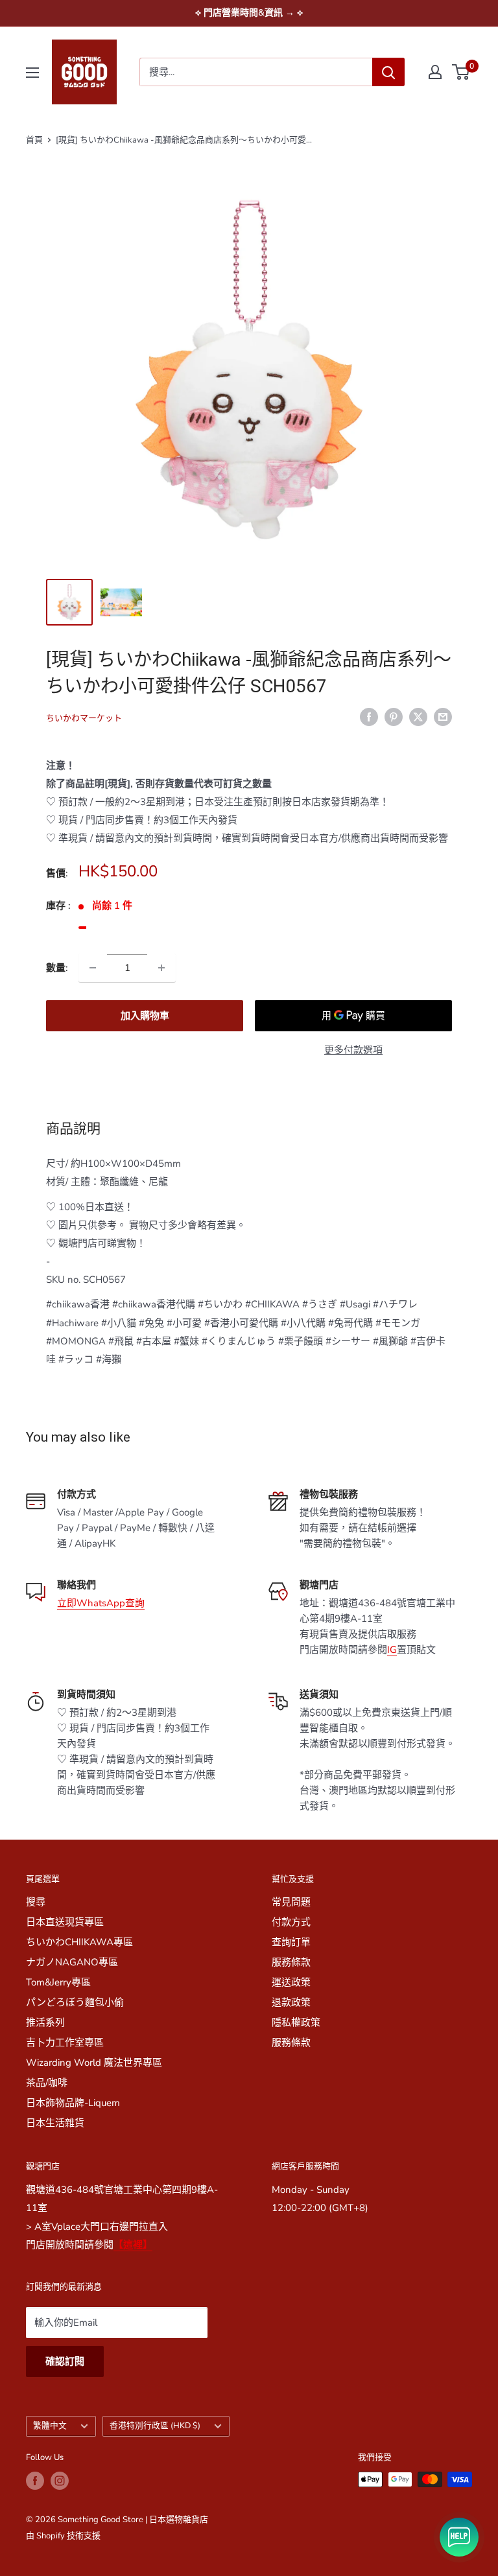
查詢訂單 (291, 1942)
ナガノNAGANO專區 (72, 1962)
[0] (461, 72)
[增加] (161, 968)
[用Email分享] (443, 716)
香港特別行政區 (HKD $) (155, 2426)
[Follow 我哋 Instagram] (60, 2481)
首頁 (34, 140)
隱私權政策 (296, 2022)
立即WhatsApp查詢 (101, 1603)
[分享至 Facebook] (369, 716)
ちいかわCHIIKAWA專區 (79, 1942)
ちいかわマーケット (84, 718)
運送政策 (291, 1982)
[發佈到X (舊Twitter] (418, 716)
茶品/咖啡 (47, 2083)
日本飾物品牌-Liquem (73, 2103)
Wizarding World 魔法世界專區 (94, 2063)
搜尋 (36, 1902)
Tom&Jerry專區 (58, 1982)
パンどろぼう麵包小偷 (75, 2002)
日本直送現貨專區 (65, 1922)
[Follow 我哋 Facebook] (35, 2481)
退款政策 (291, 2002)
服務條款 (291, 1962)
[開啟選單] (32, 73)
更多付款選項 (353, 1050)
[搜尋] (388, 72)
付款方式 (291, 1922)
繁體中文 (50, 2426)
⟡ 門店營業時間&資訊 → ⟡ (249, 13)
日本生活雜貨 (55, 2123)
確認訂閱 (65, 2361)
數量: (57, 968)
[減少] (93, 968)
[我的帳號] (435, 72)
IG (392, 1650)
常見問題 (291, 1902)
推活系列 (45, 2022)
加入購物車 (145, 1016)
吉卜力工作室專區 (65, 2043)
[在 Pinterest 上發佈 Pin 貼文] (394, 716)
